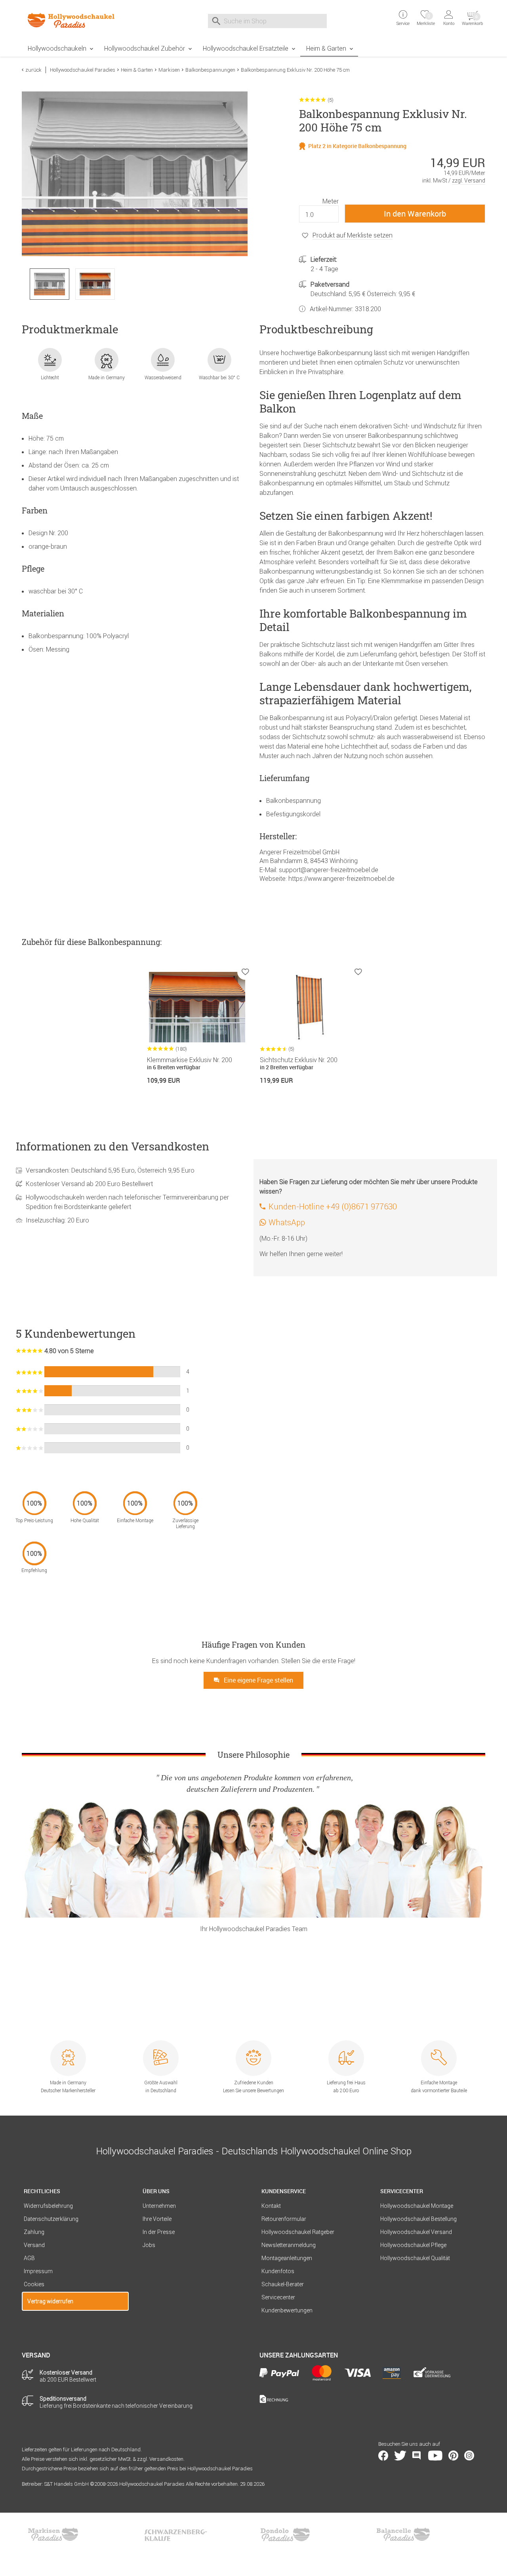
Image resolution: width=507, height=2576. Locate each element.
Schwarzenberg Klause (175, 2534)
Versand (34, 2245)
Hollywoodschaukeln (57, 48)
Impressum (38, 2271)
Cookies (34, 2284)
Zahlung (34, 2232)
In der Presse (159, 2232)
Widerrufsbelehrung (48, 2206)
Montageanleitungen (287, 2258)
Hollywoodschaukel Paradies (83, 70)
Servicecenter (278, 2297)
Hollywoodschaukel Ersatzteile (246, 48)
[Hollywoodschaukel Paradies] (75, 20)
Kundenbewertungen (287, 2310)
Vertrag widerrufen (50, 2301)
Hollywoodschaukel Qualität (415, 2258)
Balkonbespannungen (210, 70)
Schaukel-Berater (283, 2284)
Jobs (149, 2245)
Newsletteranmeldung (289, 2245)
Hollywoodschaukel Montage (417, 2206)
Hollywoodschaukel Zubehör (145, 48)
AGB (29, 2258)
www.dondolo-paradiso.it (285, 2534)
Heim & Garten (326, 48)
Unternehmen (159, 2206)
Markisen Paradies (53, 2534)
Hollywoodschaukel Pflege (413, 2245)
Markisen (169, 70)
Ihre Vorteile (157, 2219)
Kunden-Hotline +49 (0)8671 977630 (333, 1206)
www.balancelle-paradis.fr (403, 2534)
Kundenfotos (278, 2271)
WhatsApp (287, 1222)
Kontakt (271, 2206)
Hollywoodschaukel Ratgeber (298, 2232)
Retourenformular (284, 2219)
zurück (33, 70)
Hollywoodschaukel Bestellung (418, 2219)
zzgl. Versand (469, 181)
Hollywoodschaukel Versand (416, 2232)
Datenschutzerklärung (51, 2219)
